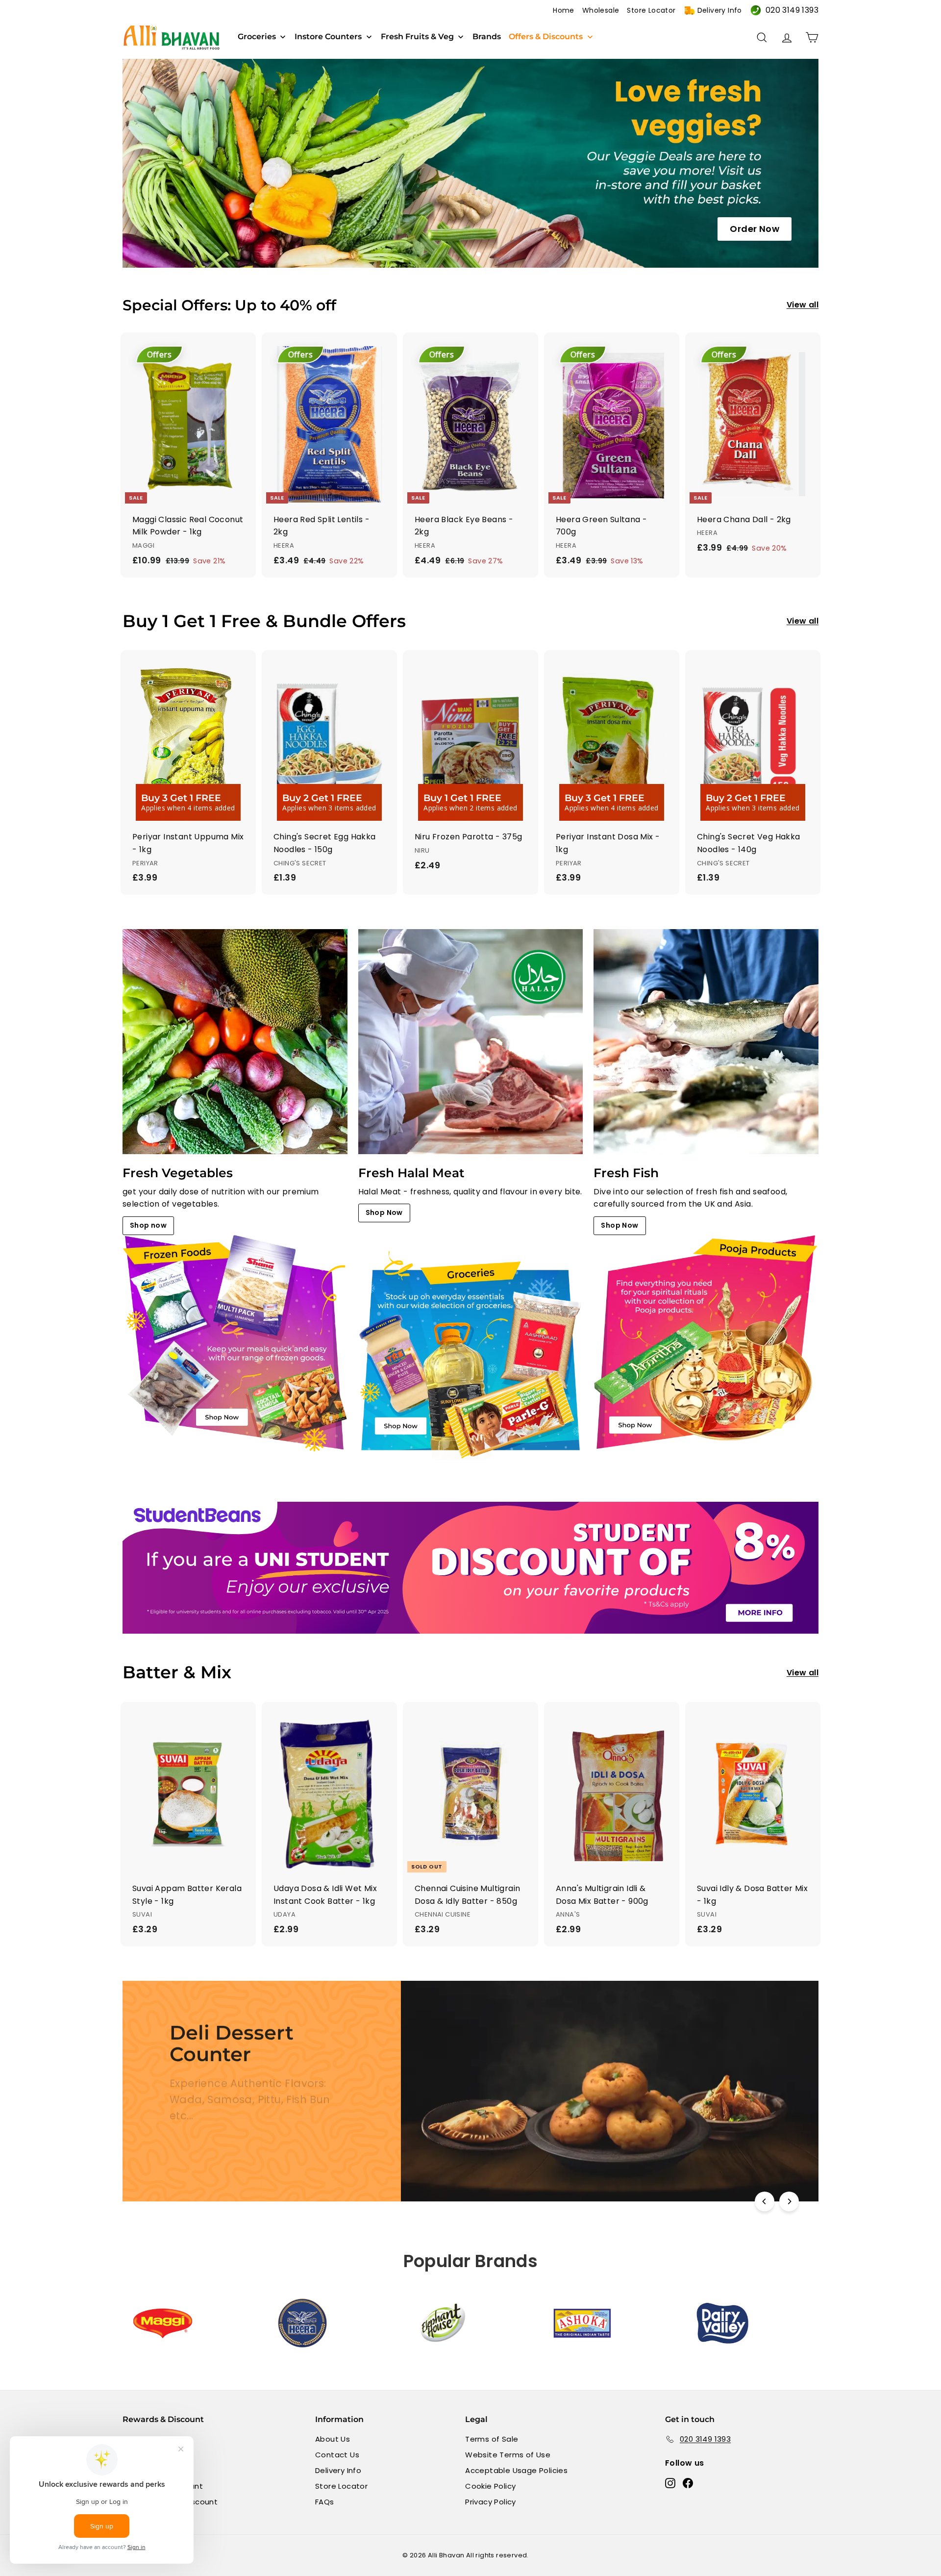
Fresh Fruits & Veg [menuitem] (417, 37)
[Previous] (765, 2201)
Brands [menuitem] (487, 37)
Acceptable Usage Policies (516, 2470)
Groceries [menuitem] (257, 37)
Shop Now (384, 1212)
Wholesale (601, 10)
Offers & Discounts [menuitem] (546, 37)
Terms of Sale (492, 2439)
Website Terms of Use (508, 2455)
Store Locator (651, 10)
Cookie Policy (490, 2486)
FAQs (325, 2502)
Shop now (148, 1225)
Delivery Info (720, 10)
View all (803, 305)
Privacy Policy (491, 2502)
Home (564, 10)
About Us (333, 2439)
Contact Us (337, 2455)
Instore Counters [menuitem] (328, 37)
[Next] (789, 2201)
